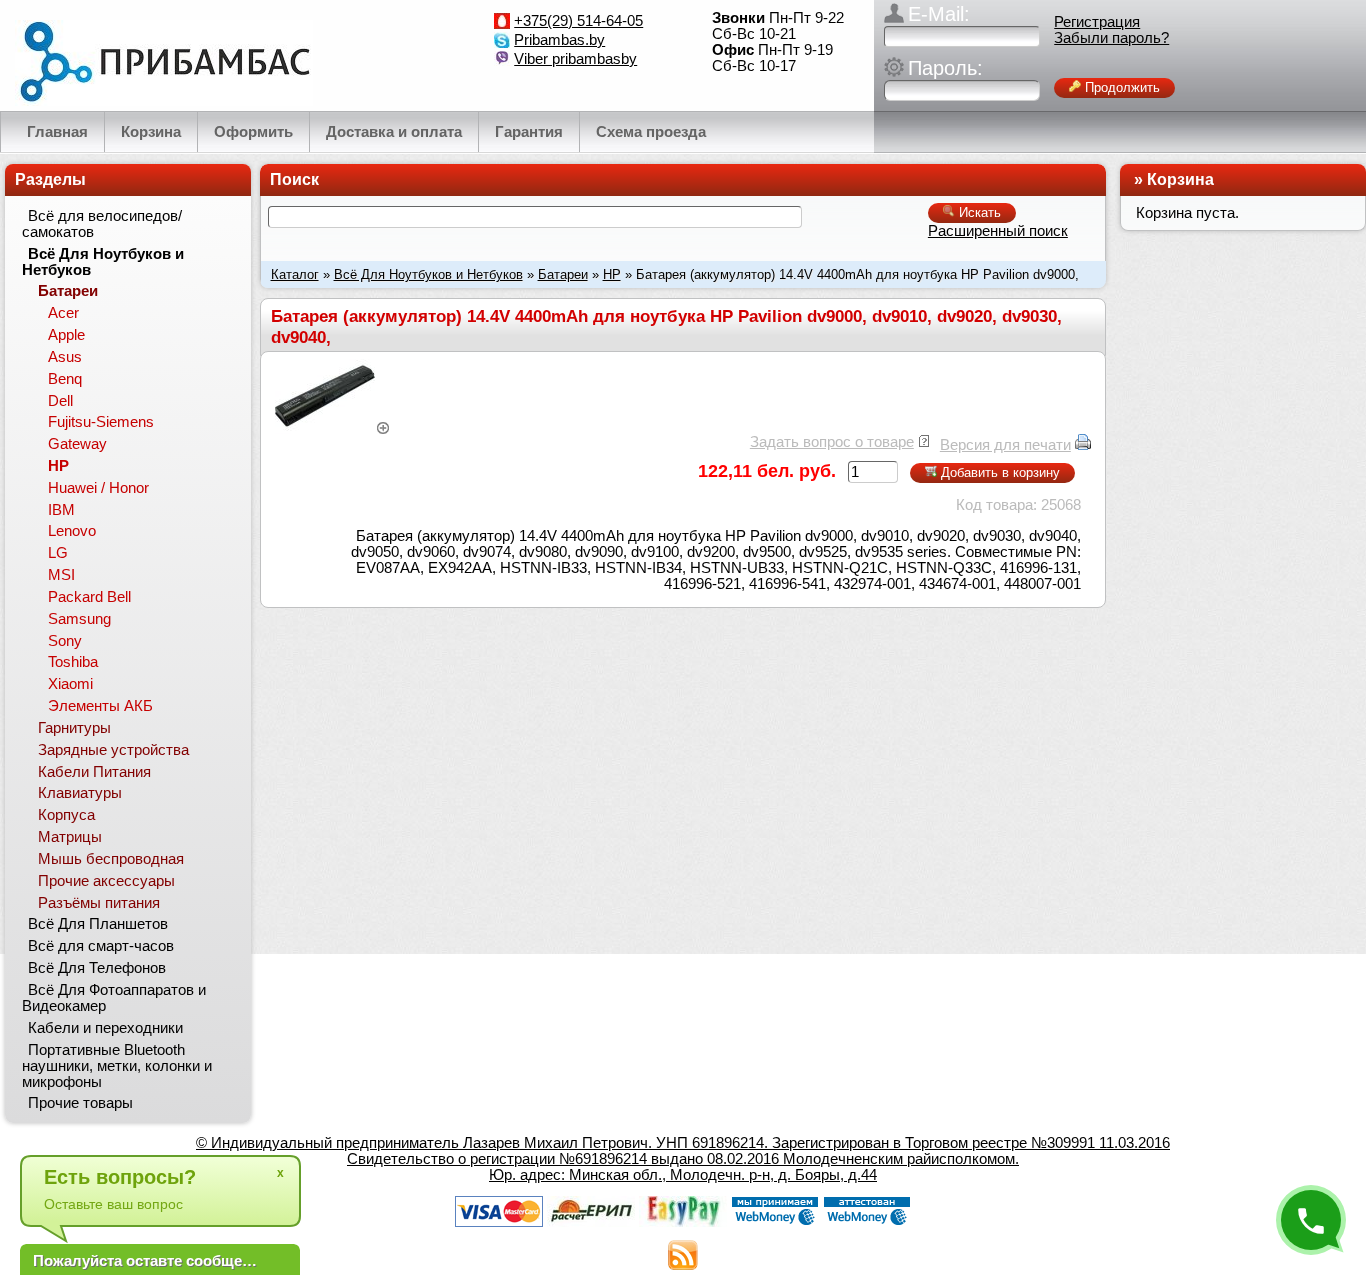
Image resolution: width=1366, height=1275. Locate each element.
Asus (65, 357)
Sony (65, 641)
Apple (66, 335)
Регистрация (1097, 22)
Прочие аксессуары (106, 881)
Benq (65, 379)
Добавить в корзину (998, 472)
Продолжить (1120, 87)
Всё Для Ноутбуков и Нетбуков (428, 274)
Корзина (1180, 179)
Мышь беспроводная (111, 859)
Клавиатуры (80, 793)
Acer (63, 313)
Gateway (77, 444)
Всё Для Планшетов (98, 924)
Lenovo (72, 531)
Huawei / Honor (98, 488)
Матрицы (70, 837)
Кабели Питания (94, 772)
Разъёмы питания (99, 903)
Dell (60, 401)
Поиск (294, 179)
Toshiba (73, 662)
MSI (61, 575)
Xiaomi (70, 684)
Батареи (563, 274)
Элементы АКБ (100, 706)
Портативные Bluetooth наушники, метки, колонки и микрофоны (117, 1066)
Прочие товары (80, 1103)
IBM (61, 510)
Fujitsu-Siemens (101, 422)
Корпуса (66, 815)
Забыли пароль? (1111, 38)
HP (612, 274)
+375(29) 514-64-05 (578, 21)
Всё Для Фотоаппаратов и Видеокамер (114, 998)
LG (58, 553)
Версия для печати (1005, 445)
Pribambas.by (559, 40)
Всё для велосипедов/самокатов (102, 224)
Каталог (295, 274)
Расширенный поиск (998, 231)
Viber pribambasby (575, 59)
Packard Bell (89, 597)
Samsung (79, 619)
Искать (978, 212)
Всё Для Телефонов (97, 968)
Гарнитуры (74, 728)
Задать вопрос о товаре (832, 442)
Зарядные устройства (113, 750)
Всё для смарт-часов (101, 946)
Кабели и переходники (105, 1028)
